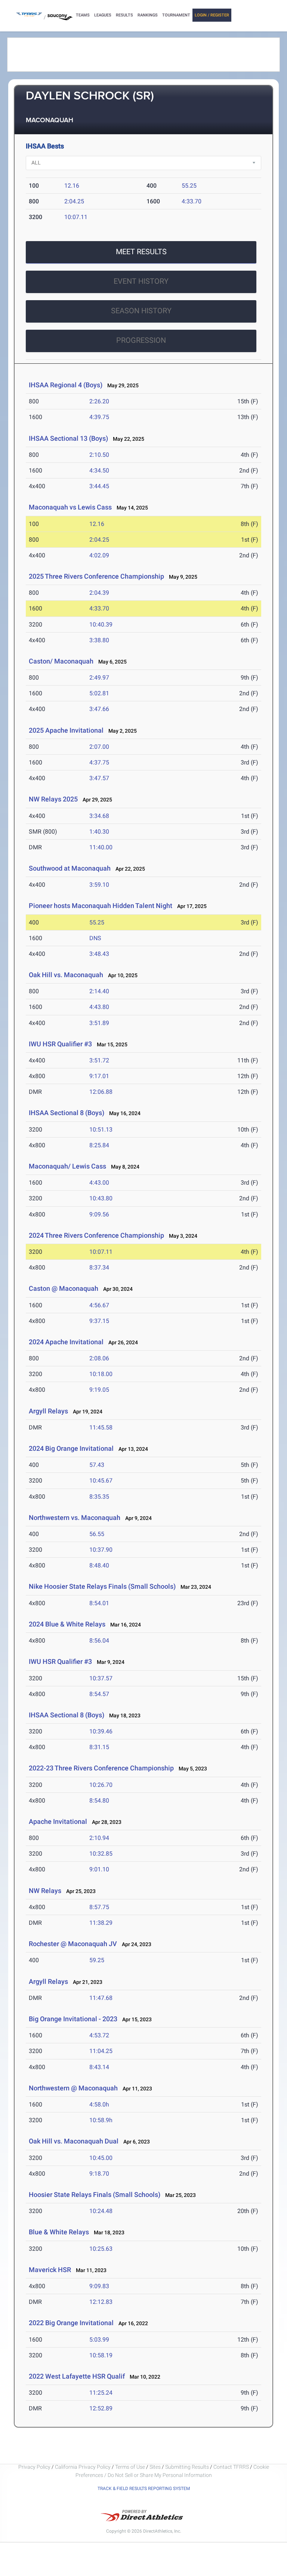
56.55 (97, 1534)
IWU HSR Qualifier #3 (60, 1044)
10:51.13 (101, 1129)
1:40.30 (99, 832)
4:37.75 (99, 762)
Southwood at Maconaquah (70, 868)
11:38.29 (101, 1923)
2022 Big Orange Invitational (71, 2323)
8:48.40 (99, 1565)
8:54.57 (99, 1694)
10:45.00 (101, 2158)
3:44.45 (99, 486)
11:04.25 (101, 2051)
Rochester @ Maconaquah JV (73, 1944)
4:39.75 (99, 417)
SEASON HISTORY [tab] (141, 311)
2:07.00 (99, 747)
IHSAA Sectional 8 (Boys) (67, 1113)
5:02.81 (99, 693)
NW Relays (45, 1891)
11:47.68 (101, 1998)
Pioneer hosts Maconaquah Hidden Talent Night (101, 906)
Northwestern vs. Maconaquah (75, 1518)
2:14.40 (99, 991)
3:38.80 (99, 640)
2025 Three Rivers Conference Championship (96, 576)
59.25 (97, 1960)
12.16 (72, 186)
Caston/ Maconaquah (61, 661)
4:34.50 (99, 470)
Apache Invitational (58, 1821)
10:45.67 (101, 1481)
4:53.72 (99, 2035)
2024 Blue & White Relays (67, 1624)
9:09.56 (99, 1214)
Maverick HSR (50, 2270)
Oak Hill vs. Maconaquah (66, 975)
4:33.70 (192, 201)
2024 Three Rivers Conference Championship (96, 1235)
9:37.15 (99, 1321)
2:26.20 (99, 401)
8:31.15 (99, 1747)
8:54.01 (99, 1603)
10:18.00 (101, 1374)
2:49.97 (99, 678)
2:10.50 (99, 455)
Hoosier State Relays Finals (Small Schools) (95, 2195)
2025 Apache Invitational (66, 730)
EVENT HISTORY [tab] (141, 281)
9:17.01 (99, 1076)
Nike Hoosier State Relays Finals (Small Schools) (102, 1586)
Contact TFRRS (232, 2467)
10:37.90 (101, 1550)
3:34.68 (99, 816)
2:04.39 (99, 593)
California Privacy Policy (83, 2467)
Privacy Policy (34, 2467)
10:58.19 (101, 2355)
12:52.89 (101, 2408)
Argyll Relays (48, 1411)
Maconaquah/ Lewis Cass (67, 1166)
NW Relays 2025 (53, 799)
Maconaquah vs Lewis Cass (70, 507)
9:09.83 (99, 2286)
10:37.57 (101, 1678)
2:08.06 (99, 1358)
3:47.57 (99, 778)
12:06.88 (101, 1092)
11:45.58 (101, 1427)
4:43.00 (99, 1183)
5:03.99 (99, 2340)
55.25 (189, 186)
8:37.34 (99, 1267)
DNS (95, 938)
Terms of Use (130, 2467)
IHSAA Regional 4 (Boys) (66, 385)
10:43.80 (101, 1198)
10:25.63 (101, 2249)
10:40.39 (101, 624)
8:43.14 (99, 2067)
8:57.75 (99, 1907)
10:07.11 (76, 217)
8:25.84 (99, 1145)
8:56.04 (99, 1641)
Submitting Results (187, 2467)
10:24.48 (101, 2211)
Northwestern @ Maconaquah (73, 2088)
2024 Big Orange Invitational (71, 1448)
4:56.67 (99, 1305)
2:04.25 (74, 201)
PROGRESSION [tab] (141, 340)
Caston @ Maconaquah (64, 1288)
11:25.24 (101, 2393)
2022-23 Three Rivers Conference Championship (101, 1768)
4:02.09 (99, 555)
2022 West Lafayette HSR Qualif (77, 2376)
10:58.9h (101, 2120)
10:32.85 (101, 1854)
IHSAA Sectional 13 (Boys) (68, 438)
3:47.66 (99, 709)
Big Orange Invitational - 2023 (73, 2019)
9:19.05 (99, 1390)
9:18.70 (99, 2174)
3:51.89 (99, 1023)
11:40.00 (101, 847)
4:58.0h (99, 2104)
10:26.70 (101, 1785)
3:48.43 (99, 954)
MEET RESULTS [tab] (141, 252)
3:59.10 (99, 885)
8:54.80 (99, 1801)
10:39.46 (101, 1731)
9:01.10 (99, 1869)
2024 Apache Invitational (66, 1342)
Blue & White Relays (59, 2232)
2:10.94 (99, 1838)
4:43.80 (99, 1007)
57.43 (97, 1465)
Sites (155, 2467)
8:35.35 (99, 1497)
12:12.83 (101, 2302)
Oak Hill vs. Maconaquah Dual (74, 2141)
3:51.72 (99, 1060)
